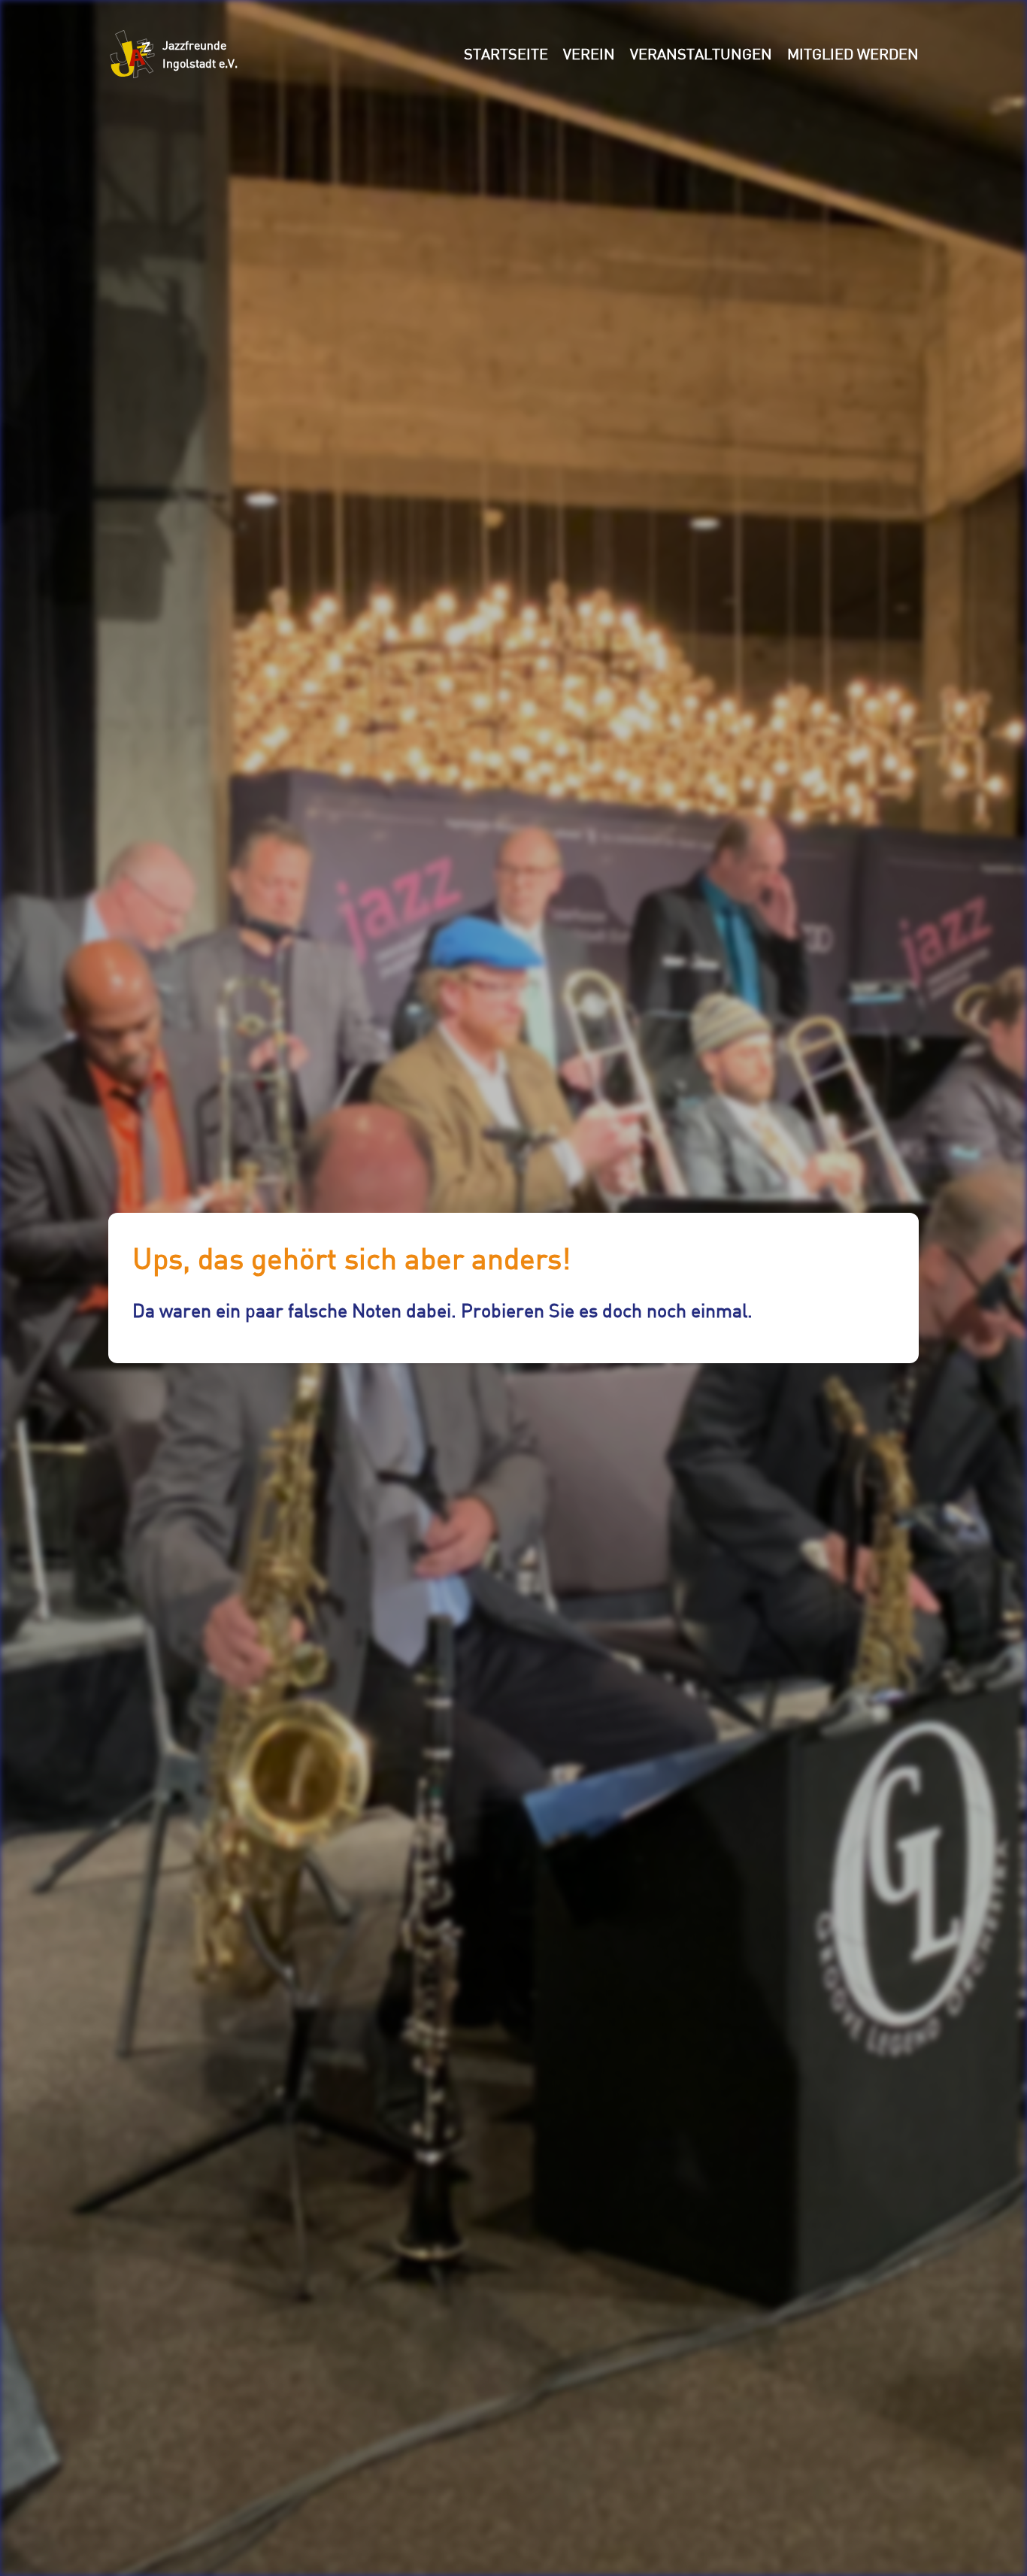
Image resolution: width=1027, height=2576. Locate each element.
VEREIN (589, 54)
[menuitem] (506, 54)
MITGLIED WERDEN (853, 54)
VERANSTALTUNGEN (701, 54)
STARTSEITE (506, 54)
